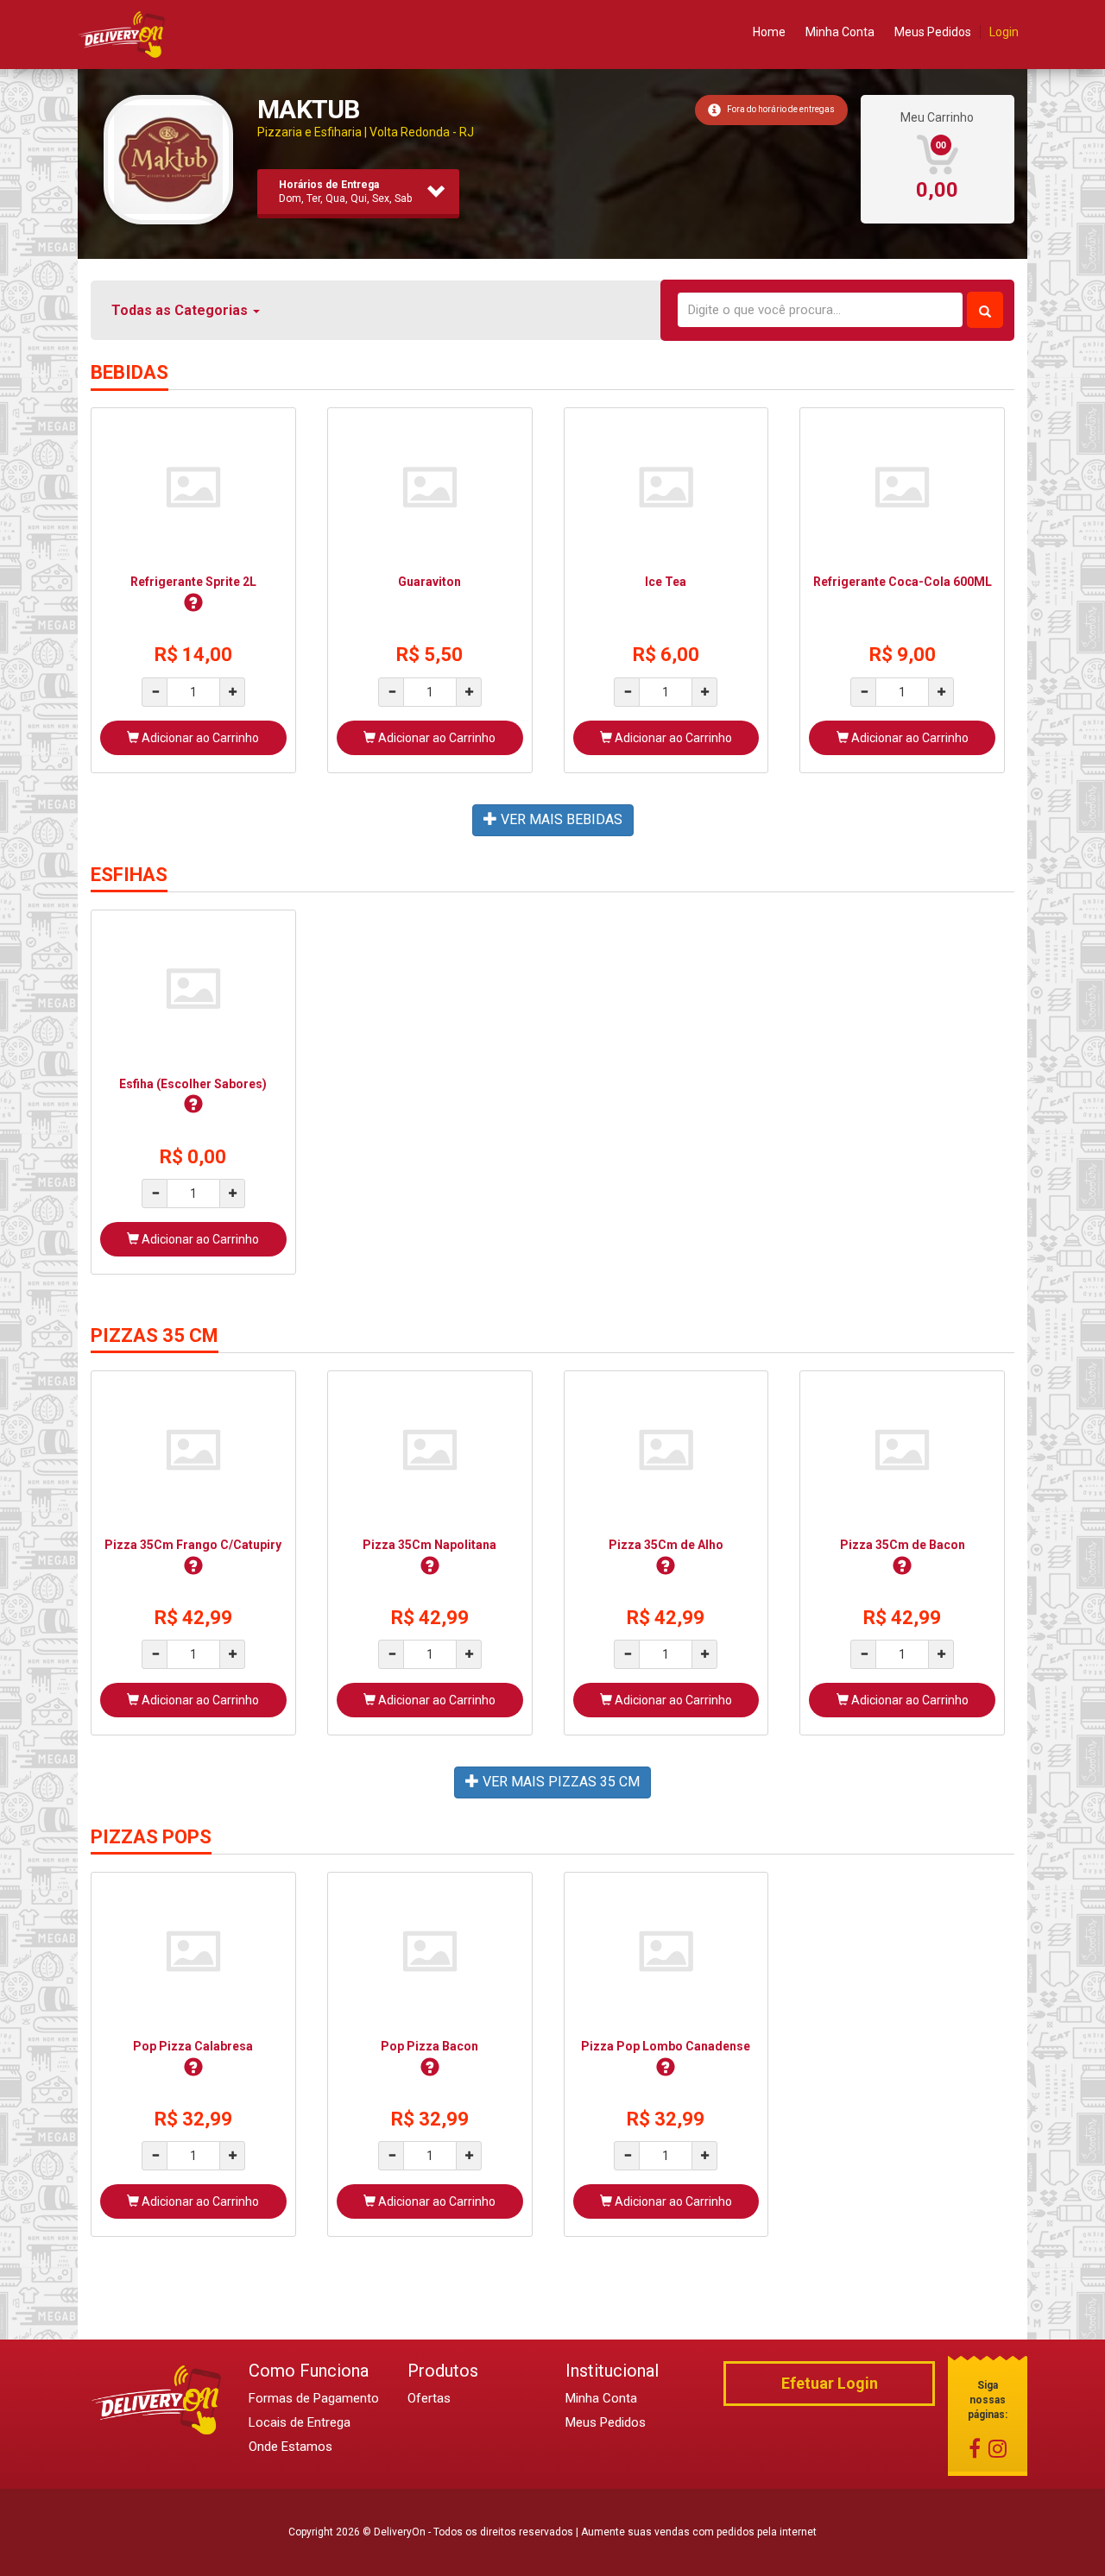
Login (1004, 32)
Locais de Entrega (300, 2422)
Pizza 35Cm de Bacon (903, 1545)
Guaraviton (429, 582)
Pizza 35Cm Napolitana (429, 1545)
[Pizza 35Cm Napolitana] (430, 1449)
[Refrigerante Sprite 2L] (193, 486)
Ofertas (429, 2398)
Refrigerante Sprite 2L (193, 582)
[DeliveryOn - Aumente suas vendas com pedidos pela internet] (157, 2399)
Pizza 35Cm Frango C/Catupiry (193, 1545)
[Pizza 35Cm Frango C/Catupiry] (193, 1449)
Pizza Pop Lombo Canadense (666, 2046)
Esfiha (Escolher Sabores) (193, 1084)
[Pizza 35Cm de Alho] (666, 1449)
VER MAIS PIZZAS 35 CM (559, 1782)
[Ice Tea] (666, 486)
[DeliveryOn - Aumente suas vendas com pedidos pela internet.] (122, 34)
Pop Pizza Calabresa (193, 2046)
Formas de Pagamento (314, 2398)
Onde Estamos (290, 2447)
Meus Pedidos (933, 32)
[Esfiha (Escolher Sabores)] (193, 988)
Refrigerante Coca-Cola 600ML (903, 582)
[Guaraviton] (430, 486)
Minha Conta (840, 32)
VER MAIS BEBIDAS (560, 819)
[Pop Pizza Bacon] (430, 1950)
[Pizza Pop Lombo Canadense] (666, 1950)
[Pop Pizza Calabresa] (193, 1950)
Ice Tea (666, 582)
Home (769, 32)
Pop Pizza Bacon (429, 2046)
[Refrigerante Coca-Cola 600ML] (902, 486)
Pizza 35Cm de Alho (666, 1545)
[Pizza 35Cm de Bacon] (902, 1449)
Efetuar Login (830, 2383)
